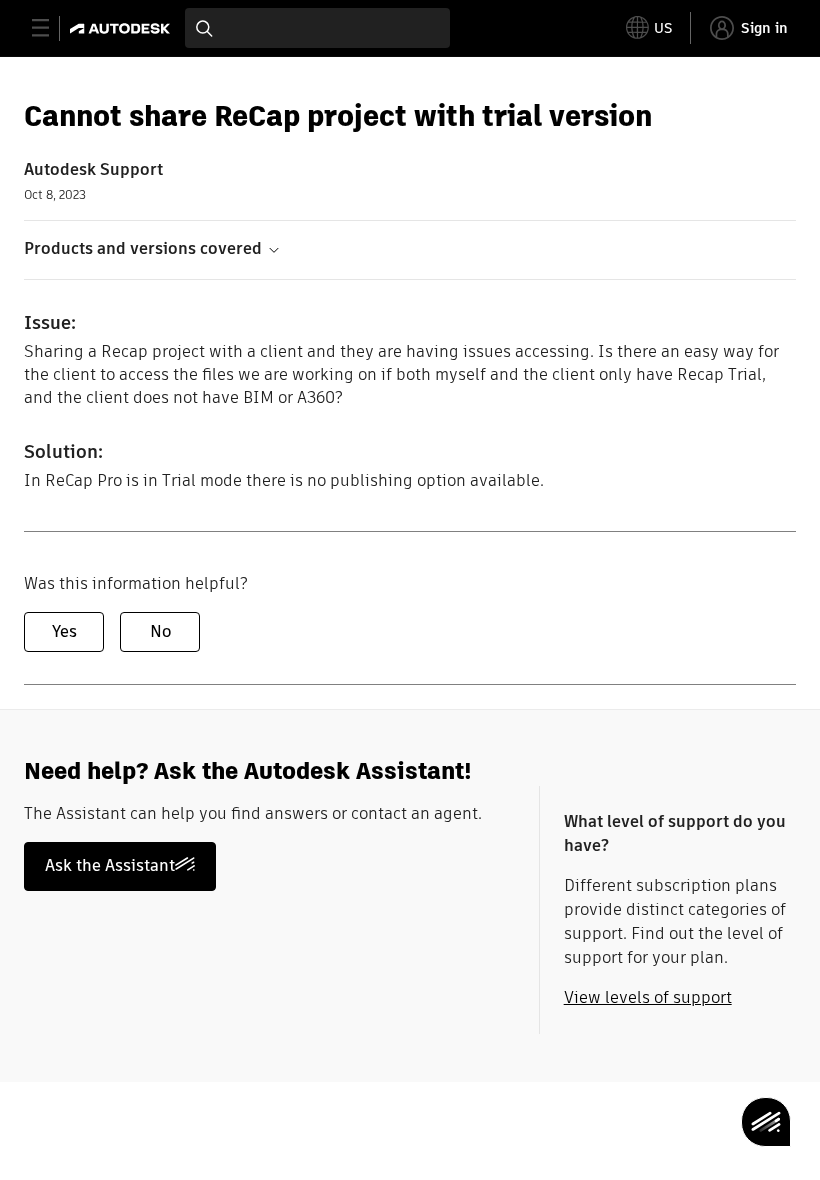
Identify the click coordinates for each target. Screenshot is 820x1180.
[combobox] (317, 28)
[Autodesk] (122, 28)
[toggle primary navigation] (51, 28)
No (160, 631)
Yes (64, 631)
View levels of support (648, 997)
